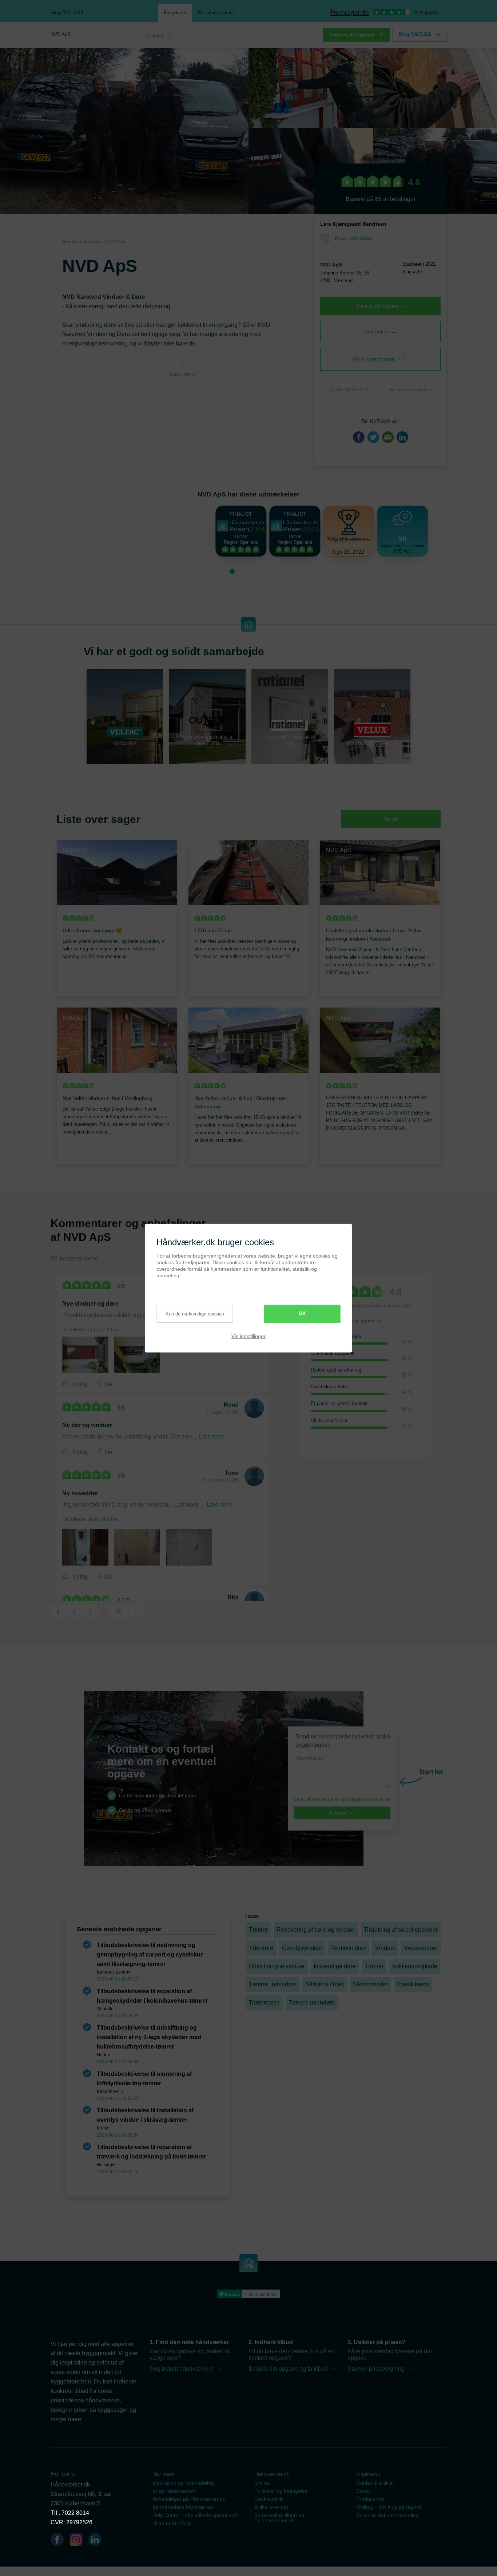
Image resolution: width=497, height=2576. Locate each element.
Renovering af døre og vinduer (316, 1930)
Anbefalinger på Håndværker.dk (189, 2499)
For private (175, 13)
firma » (92, 242)
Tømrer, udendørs (312, 2003)
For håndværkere (216, 13)
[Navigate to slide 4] (265, 571)
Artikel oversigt (271, 2507)
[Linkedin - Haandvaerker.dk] (98, 2541)
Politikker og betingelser (282, 2491)
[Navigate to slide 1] (232, 571)
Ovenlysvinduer (302, 1948)
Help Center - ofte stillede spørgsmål (195, 2515)
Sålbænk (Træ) (325, 1984)
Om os (262, 2483)
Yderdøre (261, 1948)
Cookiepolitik (269, 2499)
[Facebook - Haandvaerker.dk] (60, 2541)
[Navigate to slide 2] (243, 571)
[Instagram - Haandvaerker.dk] (79, 2541)
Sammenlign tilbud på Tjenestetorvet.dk (279, 2518)
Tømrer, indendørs (273, 1984)
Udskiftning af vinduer (277, 1966)
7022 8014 (75, 2513)
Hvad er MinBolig (172, 2523)
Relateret (155, 36)
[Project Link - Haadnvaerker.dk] (85, 1355)
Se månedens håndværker (183, 2507)
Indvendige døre (335, 1966)
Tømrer (258, 1930)
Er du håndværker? (175, 2491)
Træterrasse (264, 2003)
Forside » (72, 242)
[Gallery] (163, 1546)
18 (119, 1611)
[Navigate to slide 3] (254, 571)
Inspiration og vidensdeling (183, 2483)
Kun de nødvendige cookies (195, 1314)
